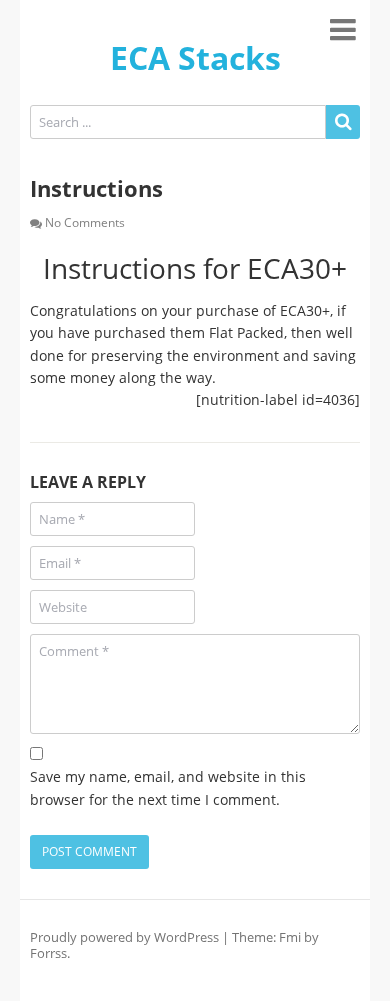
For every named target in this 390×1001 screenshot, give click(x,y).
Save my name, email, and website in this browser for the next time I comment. (168, 787)
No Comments (85, 223)
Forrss (48, 953)
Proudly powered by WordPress (124, 937)
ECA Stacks (195, 57)
